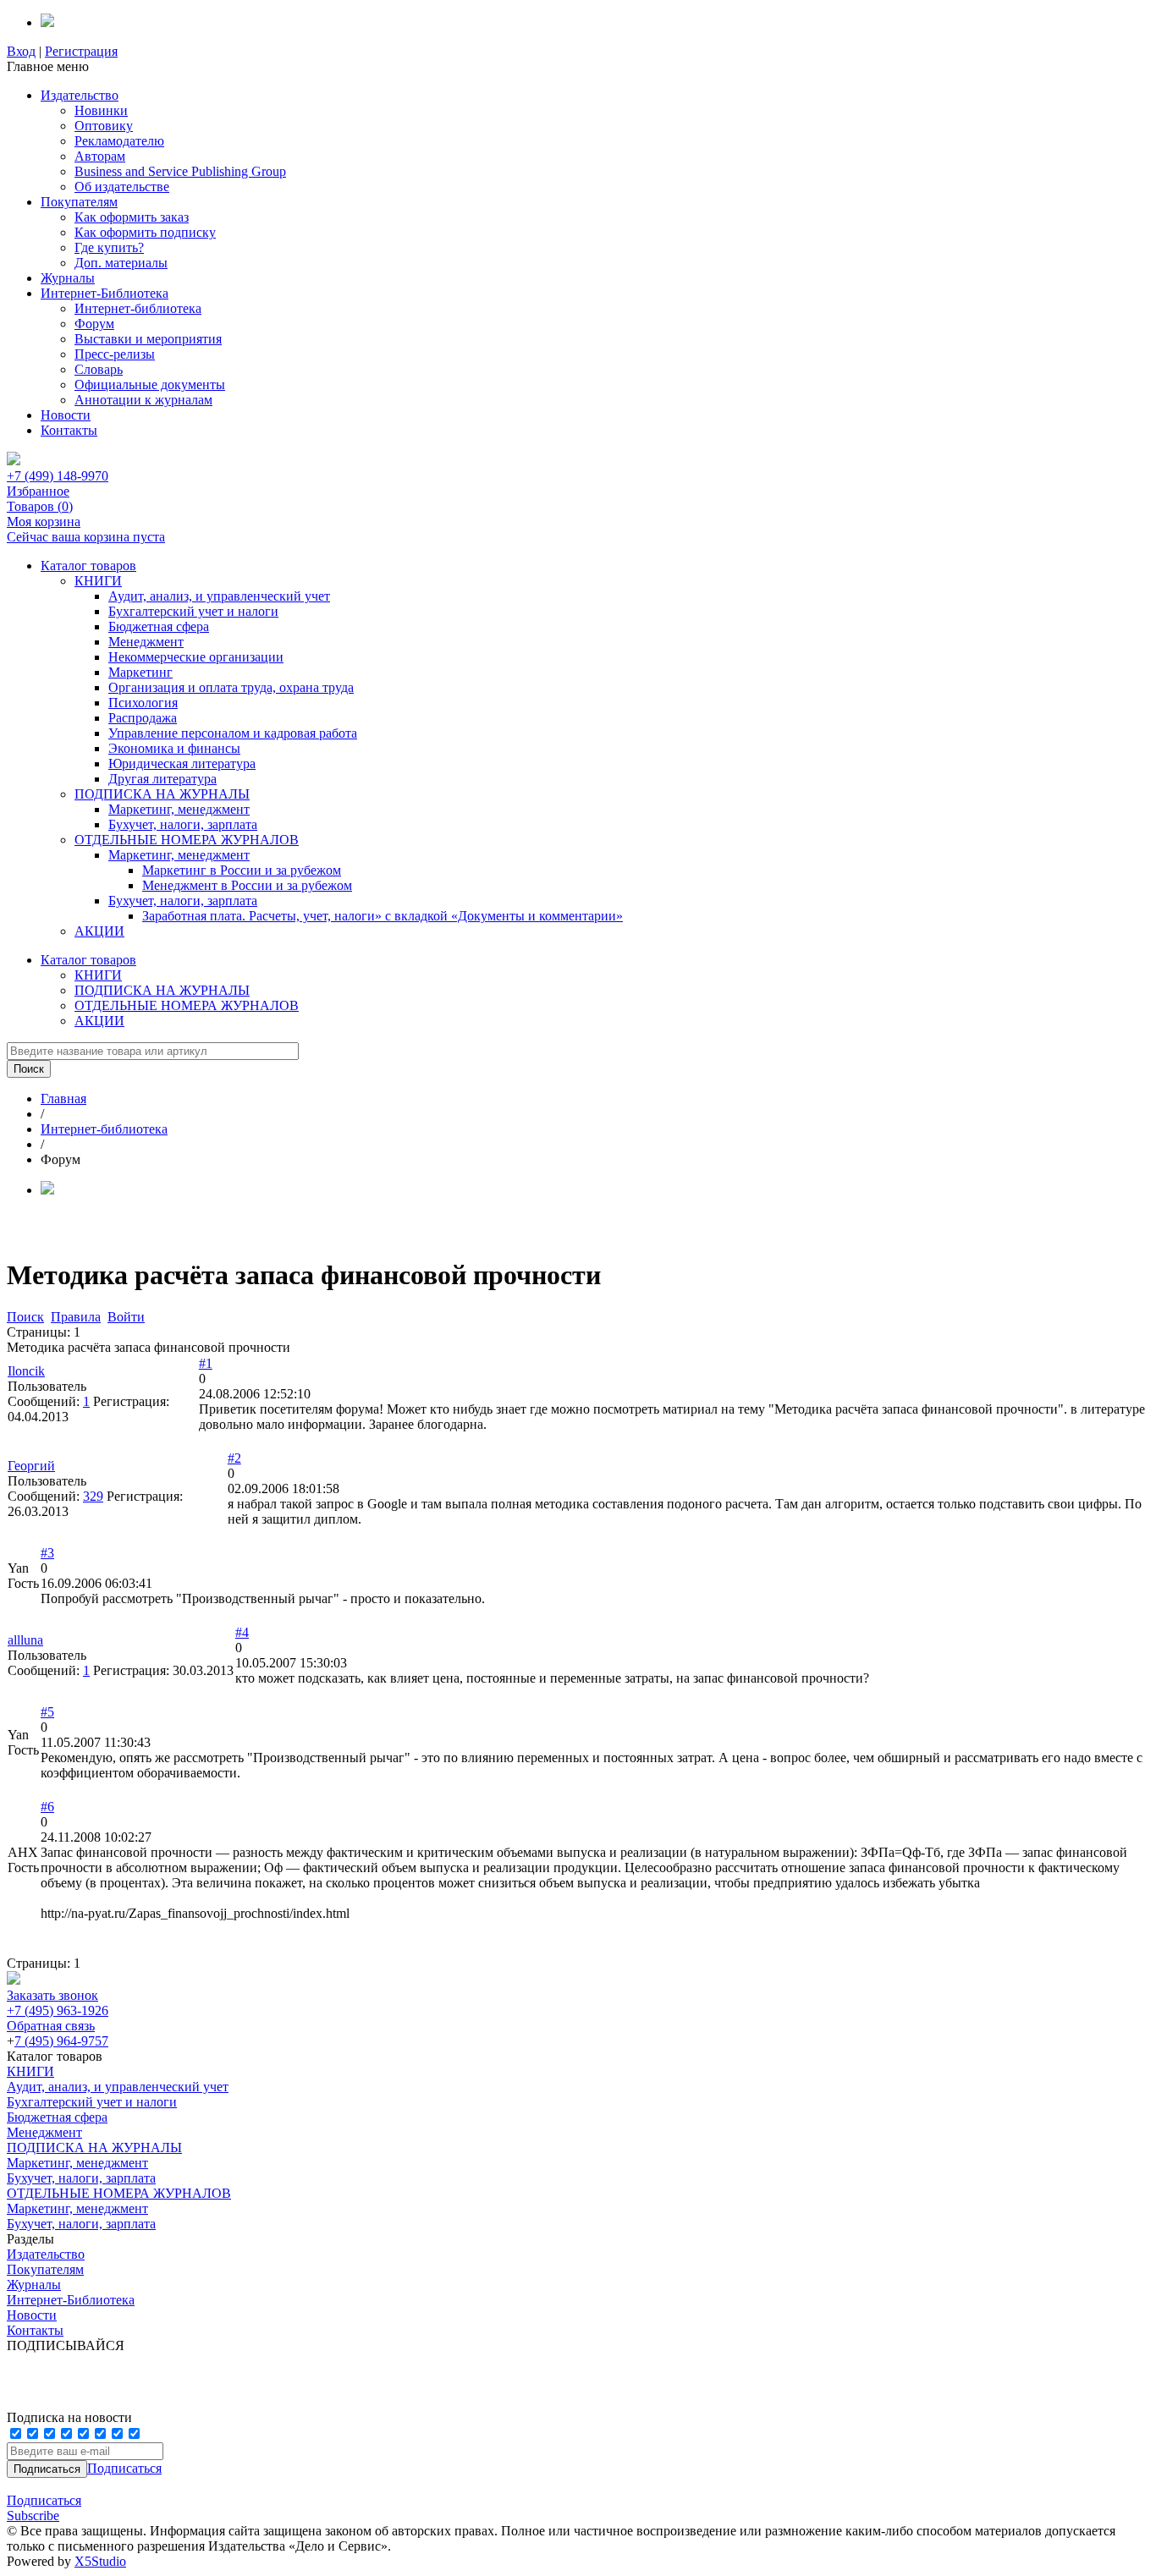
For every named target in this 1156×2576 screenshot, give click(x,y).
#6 (47, 1807)
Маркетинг (140, 672)
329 (93, 1496)
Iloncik (26, 1371)
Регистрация (81, 51)
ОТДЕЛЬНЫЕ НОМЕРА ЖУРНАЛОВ (187, 840)
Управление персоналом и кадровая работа (233, 733)
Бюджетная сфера (159, 626)
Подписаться (124, 2468)
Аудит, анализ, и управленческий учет (219, 596)
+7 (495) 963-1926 (58, 2010)
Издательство (80, 95)
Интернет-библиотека (138, 308)
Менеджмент (146, 642)
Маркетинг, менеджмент (179, 809)
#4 (242, 1632)
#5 (47, 1712)
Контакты (69, 430)
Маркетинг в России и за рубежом (242, 870)
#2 (234, 1458)
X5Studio (100, 2561)
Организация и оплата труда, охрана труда (231, 687)
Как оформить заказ (132, 217)
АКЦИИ (99, 931)
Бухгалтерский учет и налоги (193, 611)
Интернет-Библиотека (105, 293)
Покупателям (79, 202)
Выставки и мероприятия (148, 339)
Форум (94, 324)
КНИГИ (98, 581)
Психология (143, 703)
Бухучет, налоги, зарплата (183, 824)
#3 (47, 1553)
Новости (66, 415)
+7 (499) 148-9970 (58, 476)
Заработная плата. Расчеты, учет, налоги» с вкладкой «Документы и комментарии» (383, 916)
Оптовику (104, 126)
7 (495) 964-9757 (61, 2041)
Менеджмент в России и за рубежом (247, 885)
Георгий (31, 1466)
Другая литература (162, 779)
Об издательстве (122, 187)
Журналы (68, 278)
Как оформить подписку (145, 232)
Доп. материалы (121, 263)
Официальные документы (150, 384)
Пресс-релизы (115, 354)
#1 (206, 1363)
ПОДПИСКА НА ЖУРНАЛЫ (162, 794)
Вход (21, 51)
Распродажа (143, 718)
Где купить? (109, 247)
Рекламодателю (119, 141)
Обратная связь (51, 2026)
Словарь (99, 369)
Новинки (101, 110)
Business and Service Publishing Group (180, 171)
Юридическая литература (182, 763)
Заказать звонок (52, 1995)
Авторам (100, 156)
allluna (25, 1640)
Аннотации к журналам (143, 400)
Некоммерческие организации (196, 657)
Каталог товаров (88, 566)
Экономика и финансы (174, 748)
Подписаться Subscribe (44, 2508)
